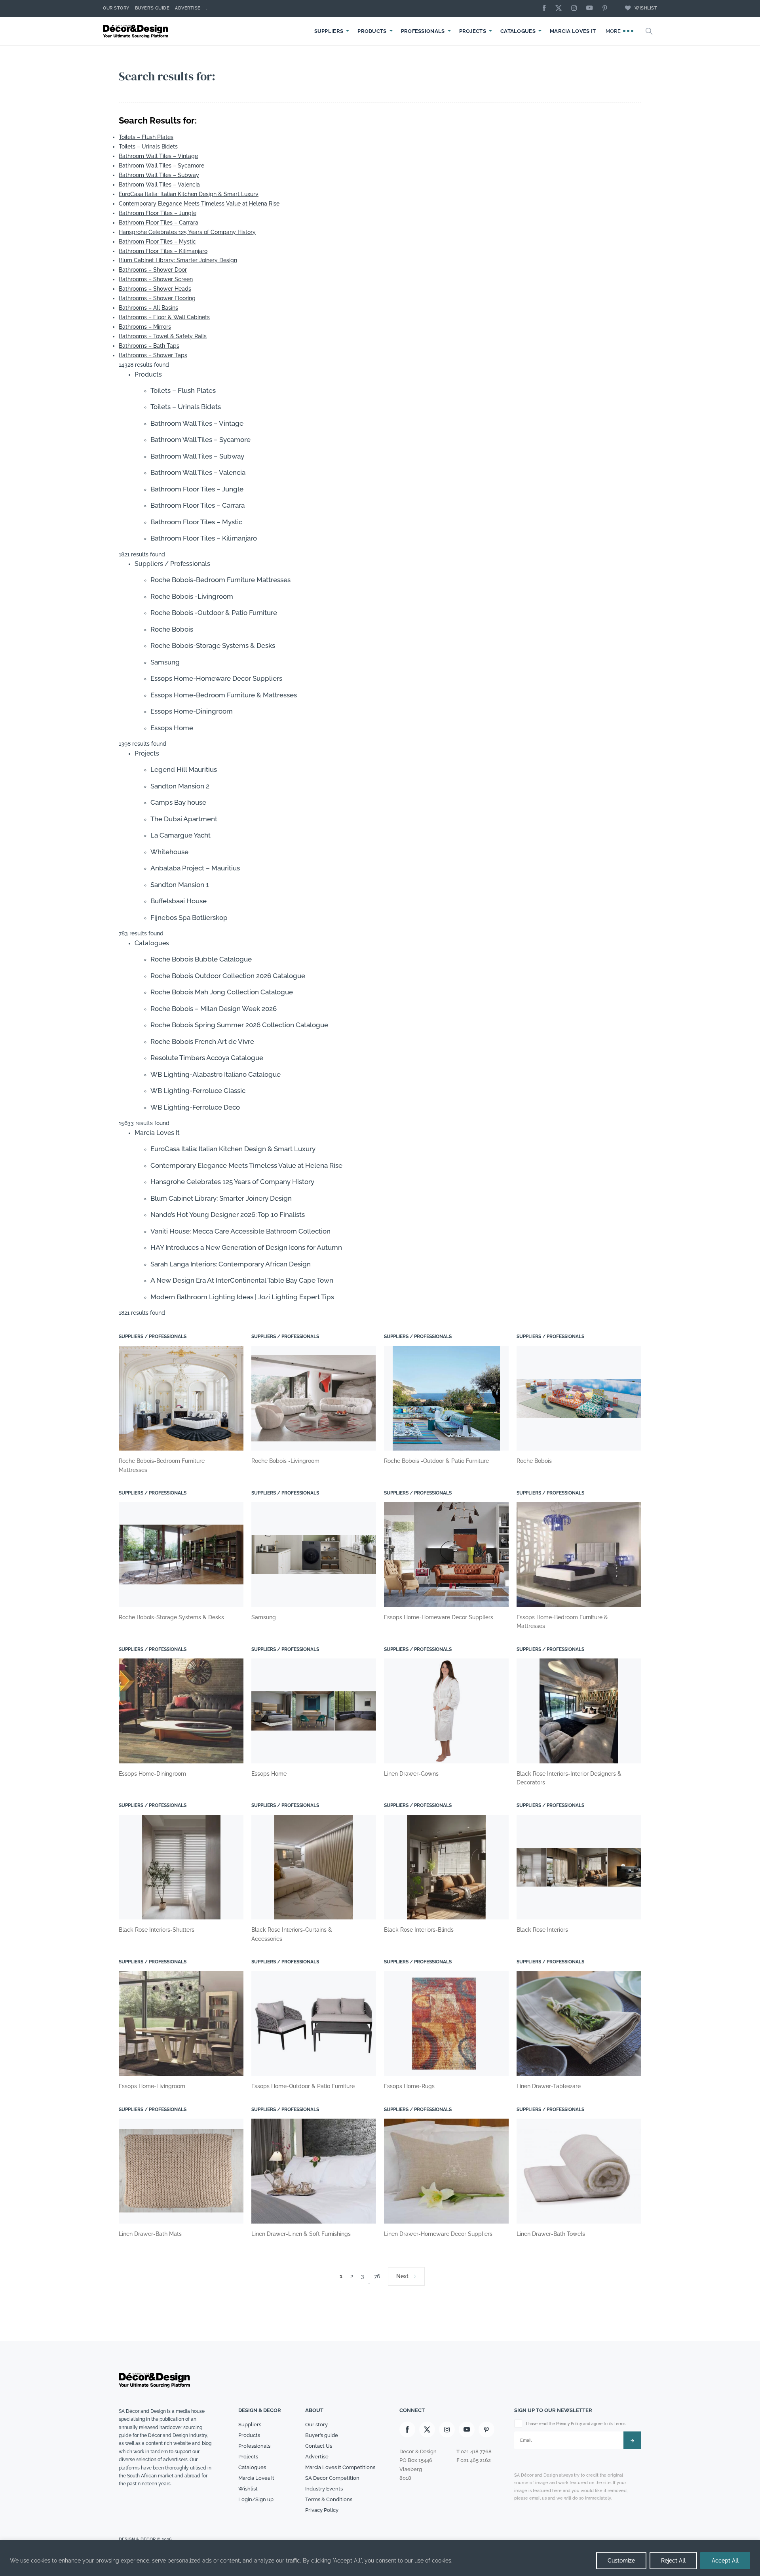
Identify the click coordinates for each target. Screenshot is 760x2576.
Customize (621, 2561)
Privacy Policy (322, 2510)
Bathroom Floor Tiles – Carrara (159, 223)
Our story (116, 8)
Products (372, 31)
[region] (380, 2558)
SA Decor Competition (332, 2478)
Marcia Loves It (573, 31)
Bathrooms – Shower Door (153, 270)
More (614, 31)
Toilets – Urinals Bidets (148, 147)
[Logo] (137, 31)
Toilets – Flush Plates (146, 137)
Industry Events (324, 2489)
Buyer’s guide (322, 2435)
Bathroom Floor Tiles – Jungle (158, 213)
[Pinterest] (607, 9)
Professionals (423, 31)
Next (402, 2276)
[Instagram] (576, 9)
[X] (560, 9)
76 (377, 2276)
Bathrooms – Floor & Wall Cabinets (164, 317)
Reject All (673, 2561)
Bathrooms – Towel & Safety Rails (163, 336)
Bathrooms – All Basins (148, 308)
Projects (473, 31)
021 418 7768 (476, 2451)
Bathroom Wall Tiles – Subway (159, 175)
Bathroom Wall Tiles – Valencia (159, 185)
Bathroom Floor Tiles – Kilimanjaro (163, 251)
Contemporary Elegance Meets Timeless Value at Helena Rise (199, 204)
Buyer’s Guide (152, 8)
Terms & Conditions (329, 2499)
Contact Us (319, 2446)
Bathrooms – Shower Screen (156, 279)
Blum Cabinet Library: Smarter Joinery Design (178, 260)
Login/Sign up (256, 2499)
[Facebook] (546, 9)
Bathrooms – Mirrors (145, 327)
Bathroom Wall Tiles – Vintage (158, 156)
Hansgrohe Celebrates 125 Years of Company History (187, 232)
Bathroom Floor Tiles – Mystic (157, 242)
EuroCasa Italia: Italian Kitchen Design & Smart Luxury (189, 194)
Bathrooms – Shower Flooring (157, 298)
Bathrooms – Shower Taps (153, 355)
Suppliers (329, 31)
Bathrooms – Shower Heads (155, 289)
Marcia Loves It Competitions (340, 2467)
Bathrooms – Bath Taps (149, 346)
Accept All (725, 2561)
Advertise (188, 8)
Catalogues (518, 31)
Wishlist (646, 8)
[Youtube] (591, 9)
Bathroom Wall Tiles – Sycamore (161, 166)
